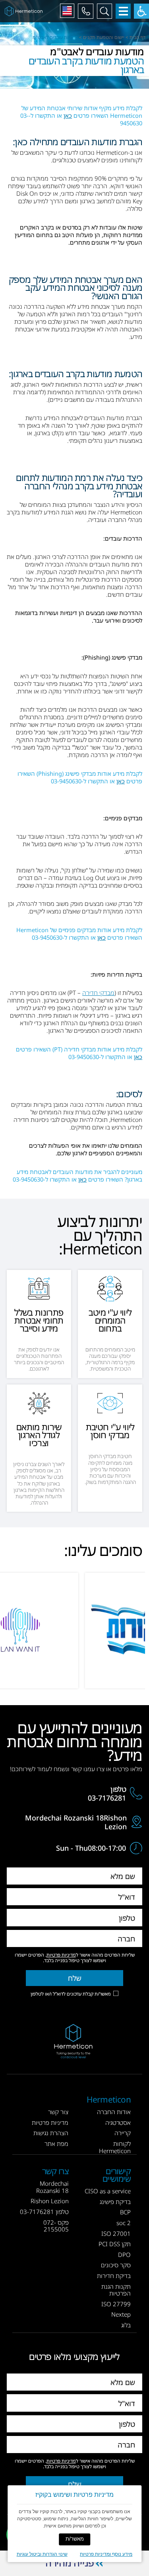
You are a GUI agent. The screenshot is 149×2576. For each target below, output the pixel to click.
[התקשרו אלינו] (85, 11)
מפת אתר (56, 2144)
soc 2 (124, 2223)
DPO (124, 2255)
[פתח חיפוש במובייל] (104, 11)
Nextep (121, 2314)
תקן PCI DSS (115, 2244)
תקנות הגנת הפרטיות (116, 2290)
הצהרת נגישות (51, 2133)
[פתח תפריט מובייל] (123, 11)
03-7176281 (107, 1798)
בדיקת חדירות (114, 2276)
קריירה (123, 2133)
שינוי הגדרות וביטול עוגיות (42, 2554)
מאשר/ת (75, 2539)
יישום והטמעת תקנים (104, 37)
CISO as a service (108, 2191)
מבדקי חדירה (98, 993)
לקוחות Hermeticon (115, 2147)
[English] (67, 11)
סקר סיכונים (116, 2265)
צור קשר (58, 2112)
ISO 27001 (116, 2233)
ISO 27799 (116, 2304)
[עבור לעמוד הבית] (25, 11)
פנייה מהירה (70, 2563)
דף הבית (137, 37)
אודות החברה (114, 2112)
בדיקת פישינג (115, 2202)
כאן (68, 115)
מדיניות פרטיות (61, 1955)
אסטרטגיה (118, 2122)
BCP (125, 2212)
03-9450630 (66, 781)
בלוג (126, 2325)
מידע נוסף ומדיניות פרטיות (106, 2554)
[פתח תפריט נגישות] (141, 11)
